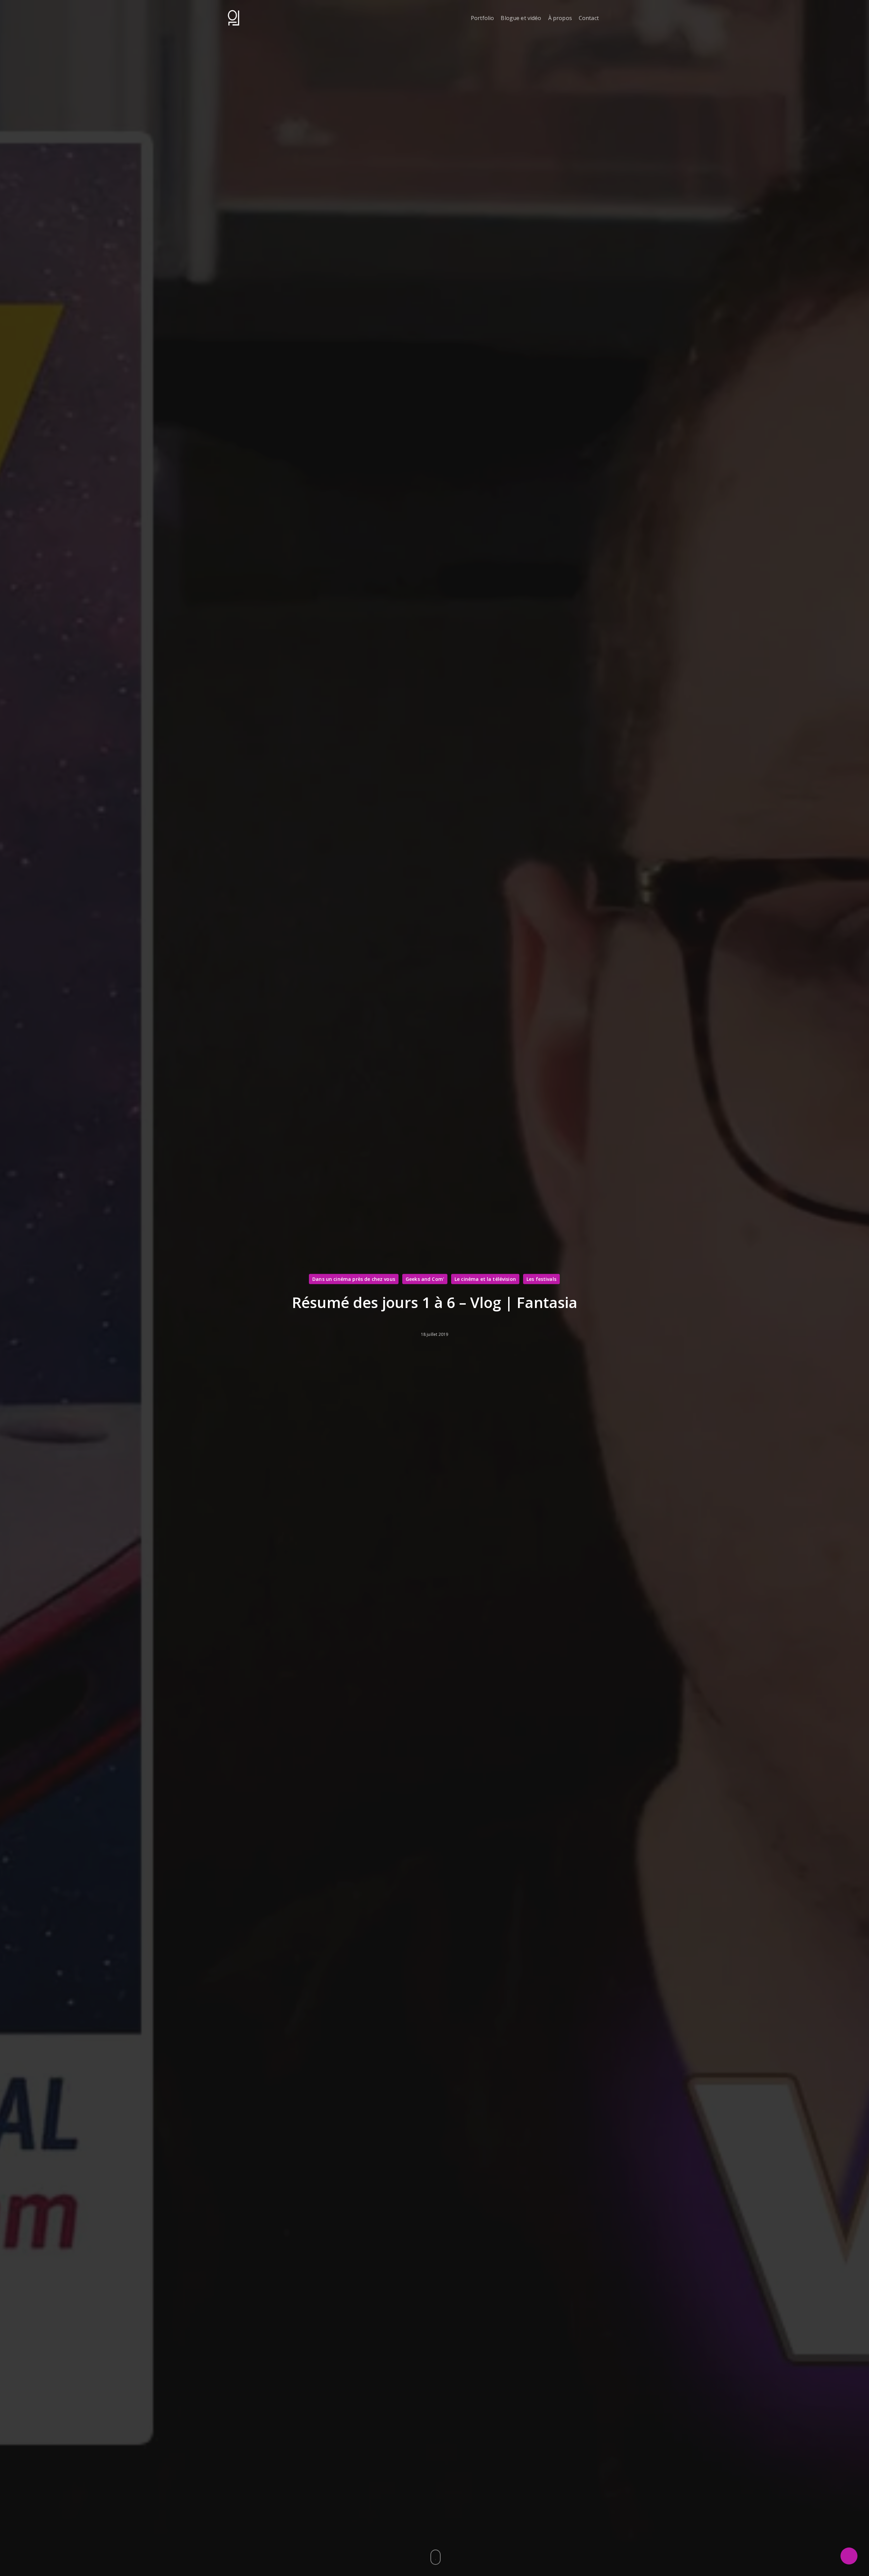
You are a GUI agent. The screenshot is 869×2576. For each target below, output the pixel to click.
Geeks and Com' (425, 1279)
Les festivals (541, 1279)
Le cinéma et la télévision (485, 1279)
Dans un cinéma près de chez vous (354, 1279)
